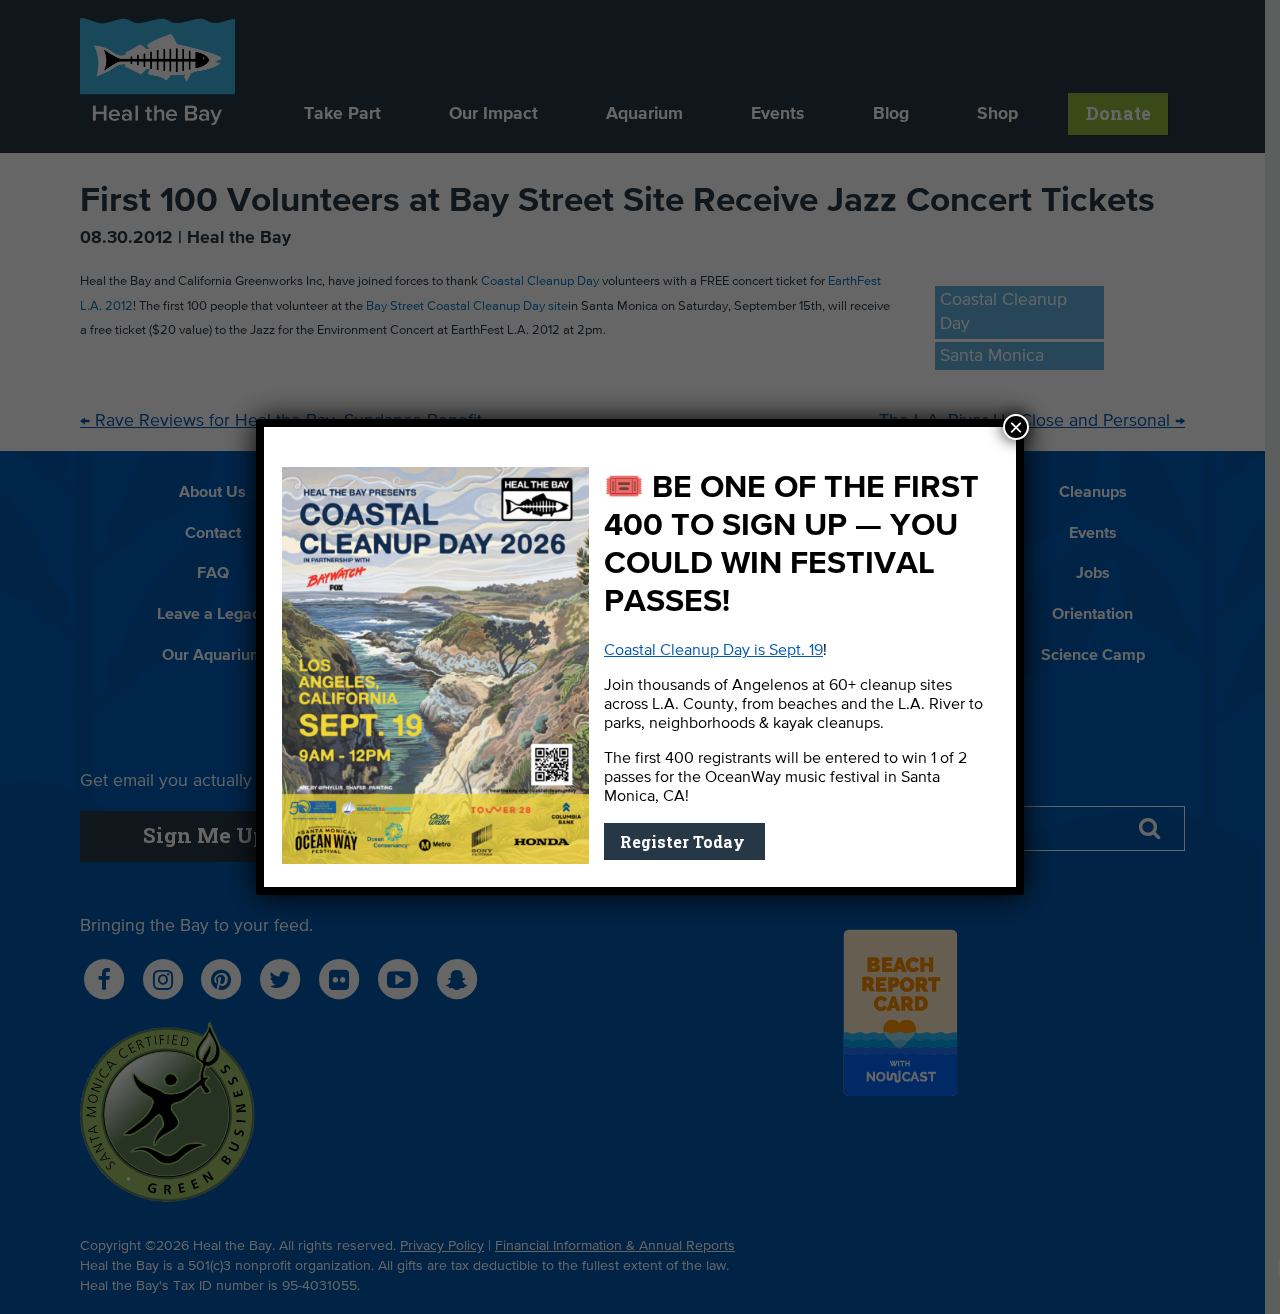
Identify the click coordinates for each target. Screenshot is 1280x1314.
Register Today (684, 841)
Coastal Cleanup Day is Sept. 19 (713, 651)
